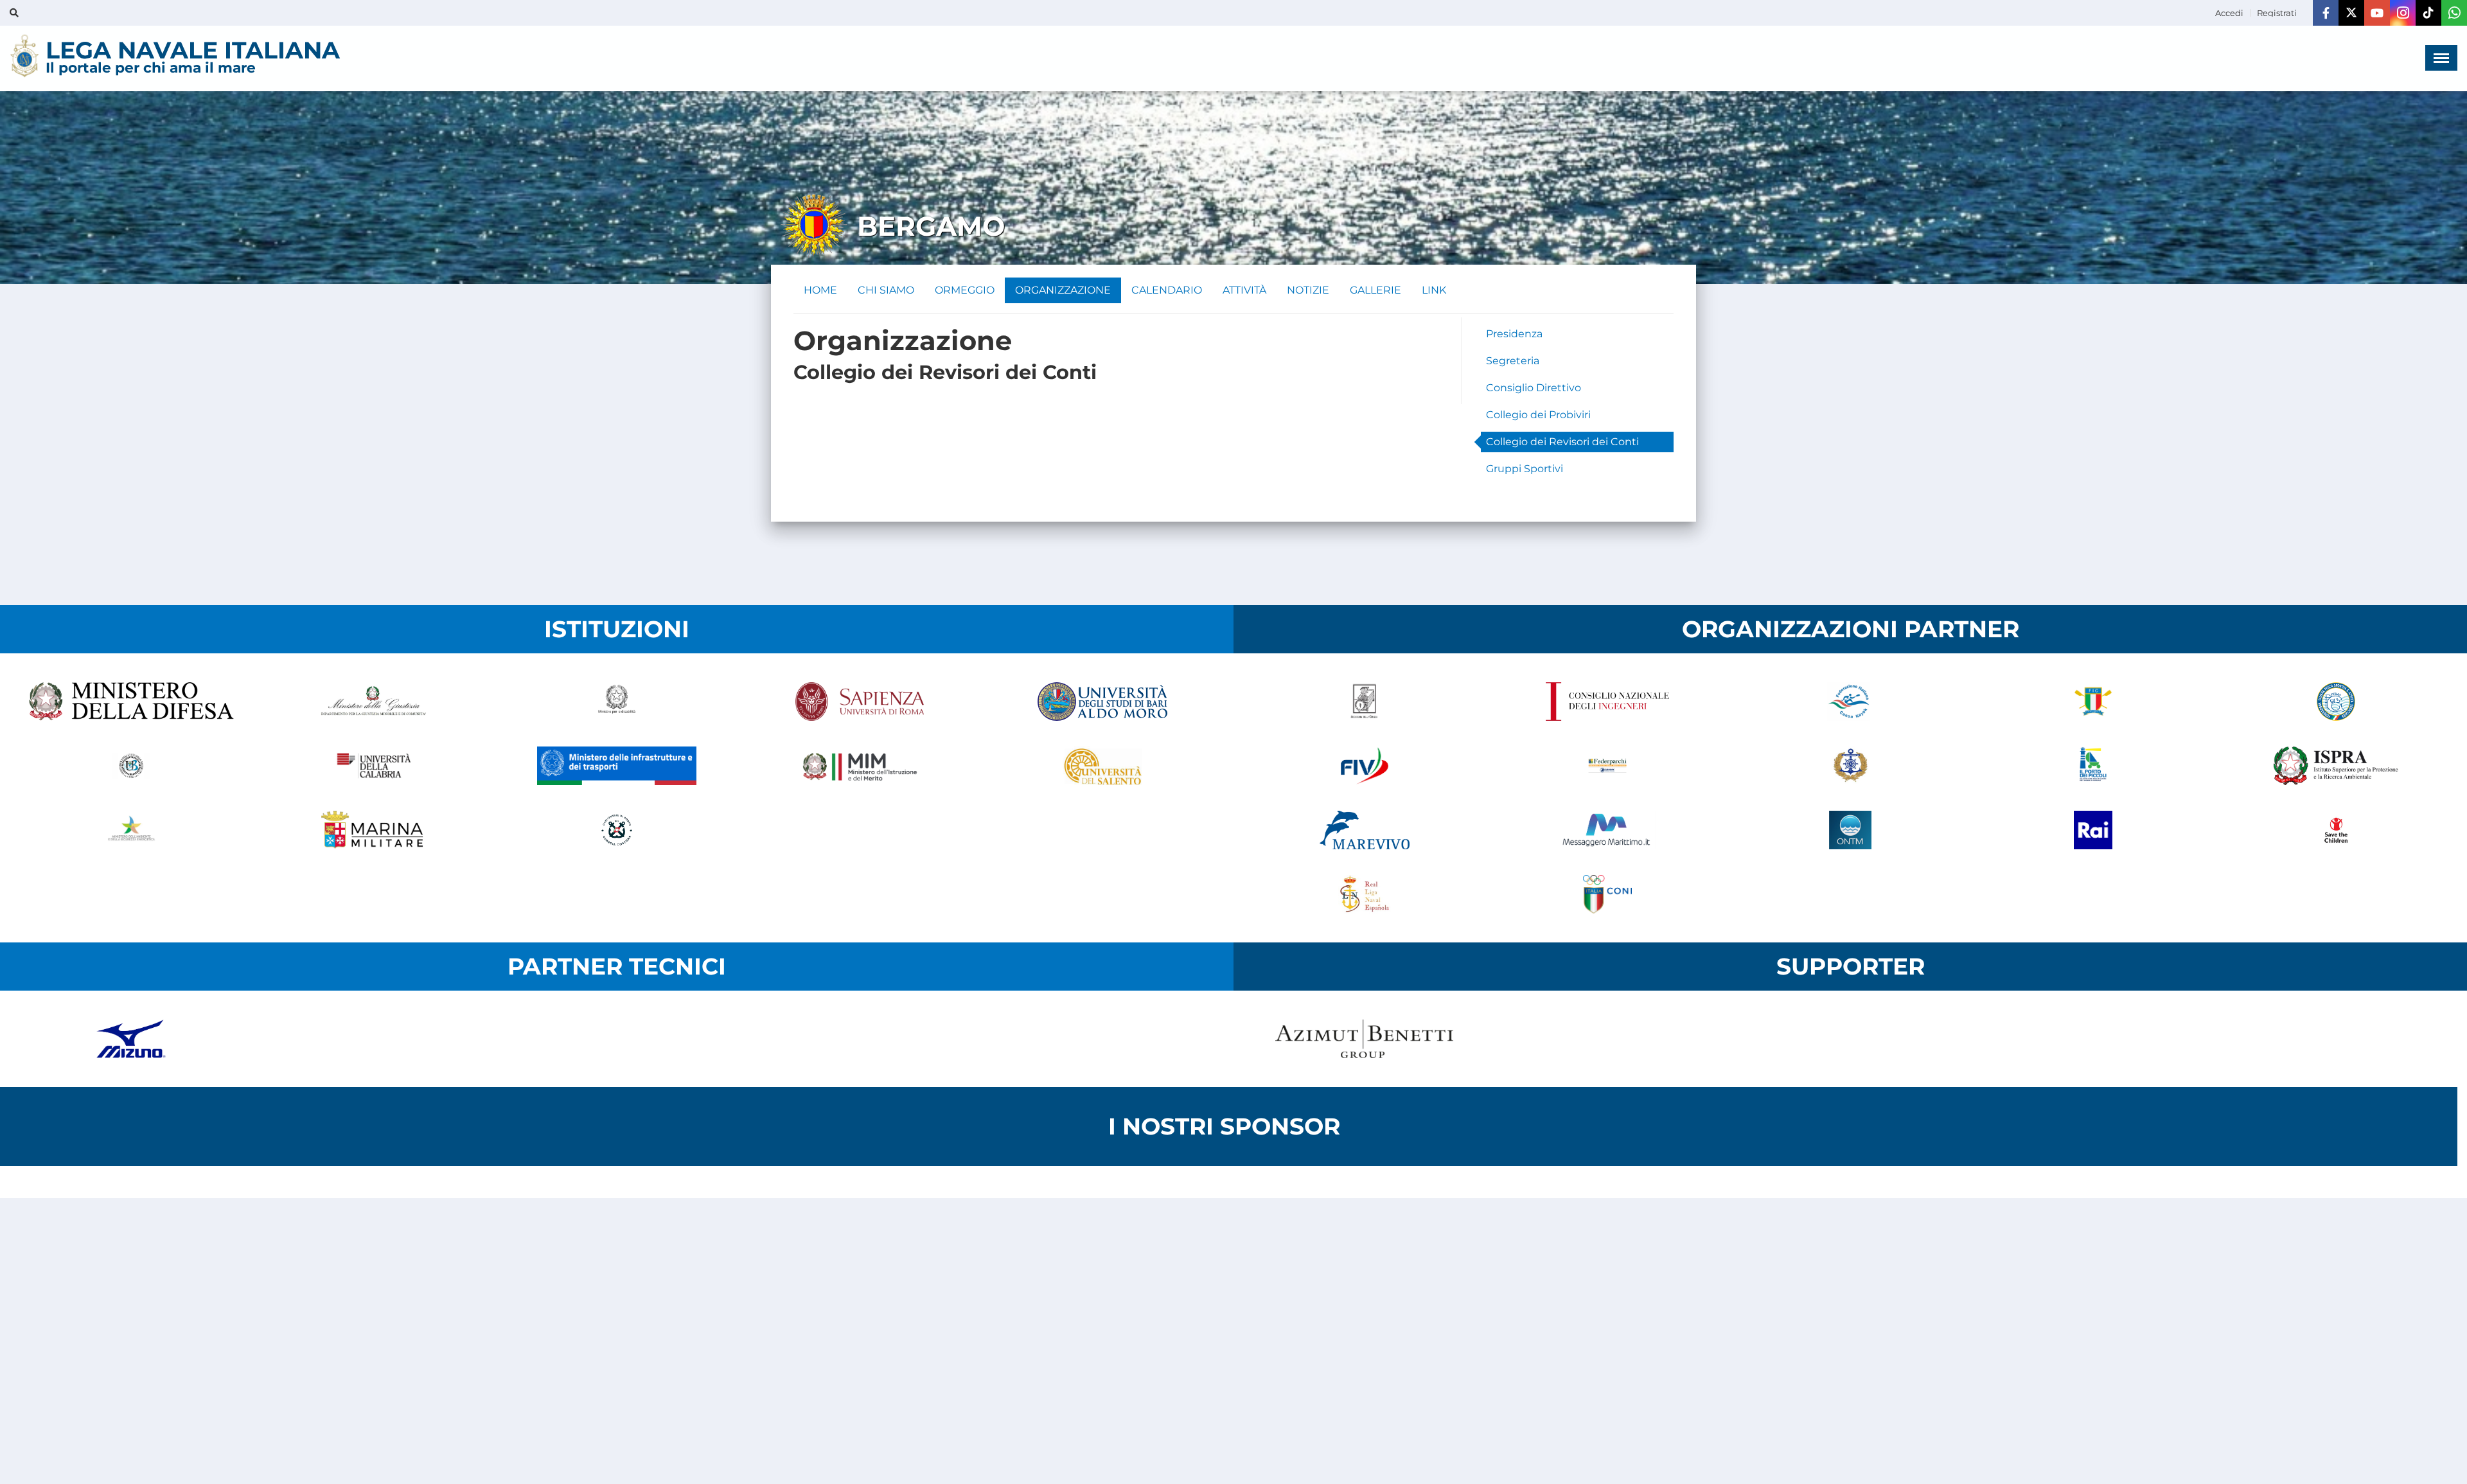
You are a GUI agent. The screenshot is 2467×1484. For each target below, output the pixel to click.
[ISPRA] (2336, 766)
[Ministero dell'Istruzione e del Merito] (860, 766)
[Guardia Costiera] (617, 830)
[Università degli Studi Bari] (1102, 702)
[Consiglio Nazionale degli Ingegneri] (1607, 702)
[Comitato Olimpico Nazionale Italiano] (1607, 894)
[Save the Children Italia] (2336, 830)
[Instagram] (2403, 13)
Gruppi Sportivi (1525, 469)
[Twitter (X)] (2351, 13)
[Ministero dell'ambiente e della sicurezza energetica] (131, 830)
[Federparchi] (1607, 766)
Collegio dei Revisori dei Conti (1562, 442)
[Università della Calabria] (374, 766)
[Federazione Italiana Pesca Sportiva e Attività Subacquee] (2336, 702)
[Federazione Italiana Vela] (1365, 766)
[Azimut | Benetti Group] (1365, 1039)
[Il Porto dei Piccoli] (2093, 766)
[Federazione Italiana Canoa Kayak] (1850, 702)
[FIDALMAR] (1850, 766)
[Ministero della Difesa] (131, 702)
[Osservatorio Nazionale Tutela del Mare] (1850, 830)
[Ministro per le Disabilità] (617, 702)
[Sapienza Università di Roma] (860, 702)
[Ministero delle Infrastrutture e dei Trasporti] (617, 766)
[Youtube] (2377, 13)
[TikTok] (2428, 13)
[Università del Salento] (1102, 766)
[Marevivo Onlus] (1365, 830)
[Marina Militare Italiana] (374, 830)
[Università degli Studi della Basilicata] (131, 766)
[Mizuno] (131, 1039)
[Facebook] (2326, 13)
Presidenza (1514, 334)
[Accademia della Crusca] (1365, 702)
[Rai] (2093, 830)
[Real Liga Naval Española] (1365, 894)
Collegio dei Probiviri (1538, 415)
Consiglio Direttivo (1534, 388)
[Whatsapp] (2454, 13)
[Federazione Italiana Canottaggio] (2093, 702)
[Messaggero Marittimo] (1607, 830)
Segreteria (1513, 361)
